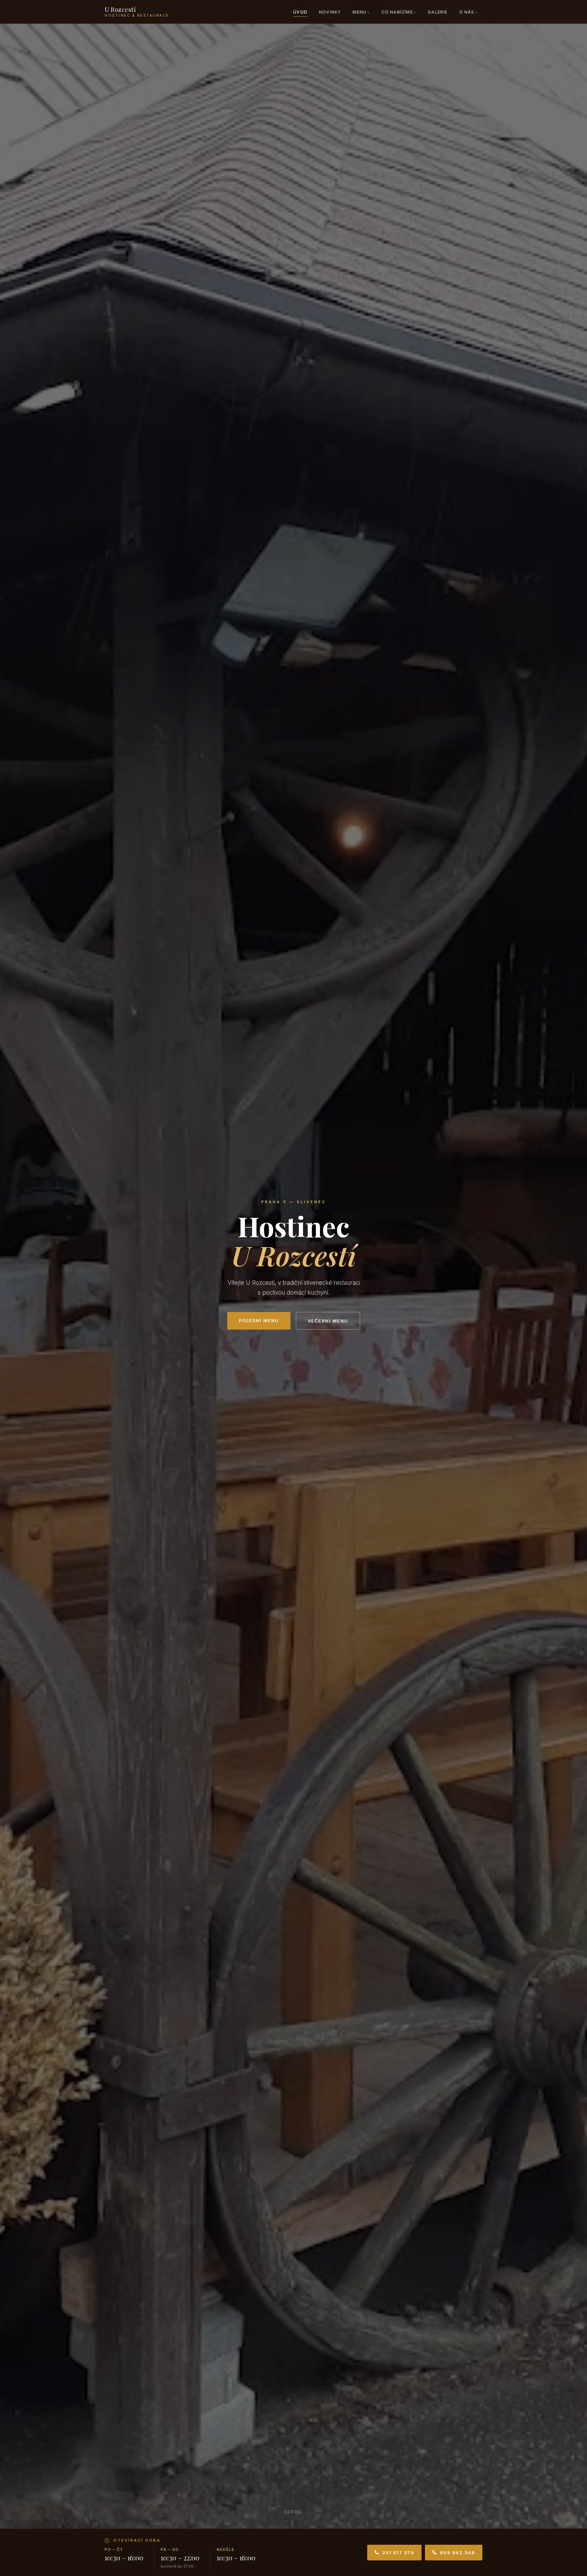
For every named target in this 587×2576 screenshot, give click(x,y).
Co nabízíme (397, 12)
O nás (467, 12)
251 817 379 (398, 2553)
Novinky (330, 12)
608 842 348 (458, 2553)
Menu (360, 12)
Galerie (438, 12)
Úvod (300, 12)
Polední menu (259, 1320)
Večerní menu (328, 1321)
